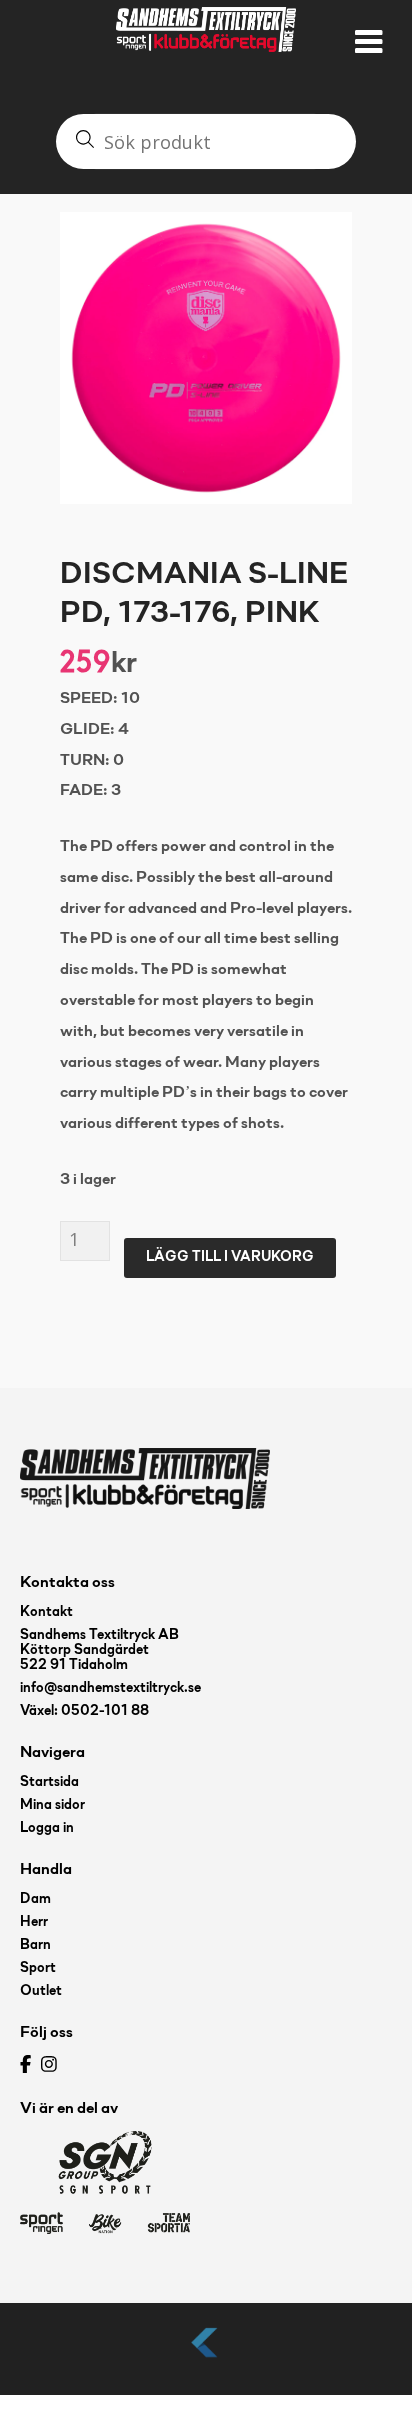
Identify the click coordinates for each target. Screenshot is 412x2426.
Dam (35, 1899)
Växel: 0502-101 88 (84, 1711)
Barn (35, 1945)
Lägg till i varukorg (230, 1257)
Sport (38, 1968)
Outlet (41, 1991)
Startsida (49, 1782)
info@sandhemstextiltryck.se (110, 1688)
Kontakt (46, 1612)
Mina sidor (52, 1805)
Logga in (47, 1828)
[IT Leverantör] (206, 2358)
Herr (34, 1922)
